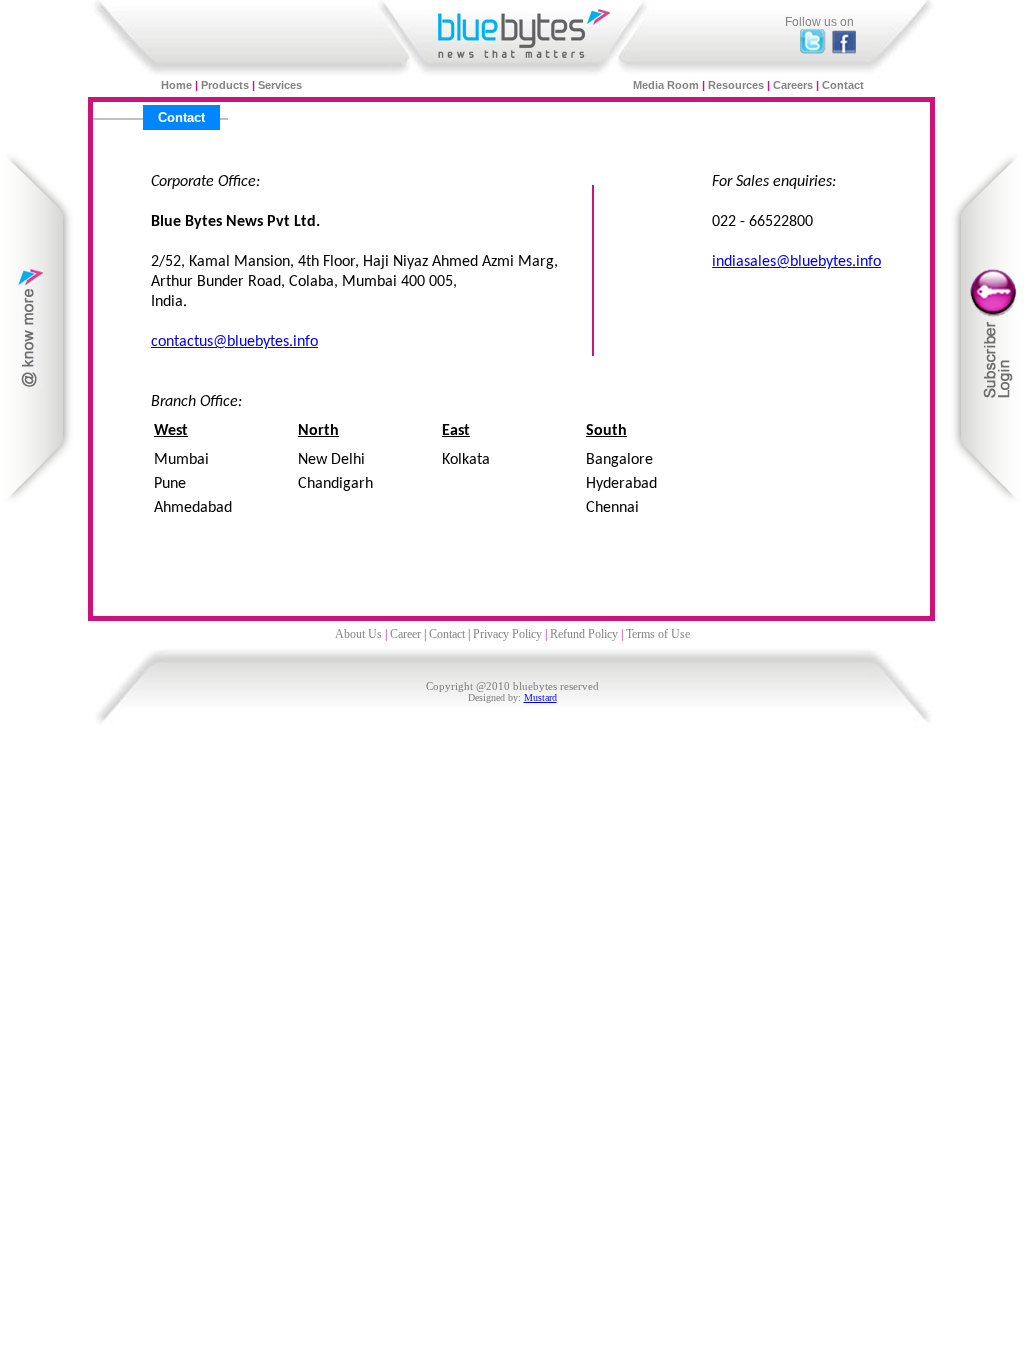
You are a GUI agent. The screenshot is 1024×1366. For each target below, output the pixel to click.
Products (226, 85)
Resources (736, 85)
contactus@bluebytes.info (234, 342)
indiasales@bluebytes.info (796, 262)
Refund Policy (584, 634)
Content (38, 328)
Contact (843, 85)
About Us (358, 634)
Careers (794, 85)
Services (280, 85)
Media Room (666, 85)
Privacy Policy (507, 634)
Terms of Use (658, 634)
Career (405, 634)
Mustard (540, 697)
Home (178, 85)
